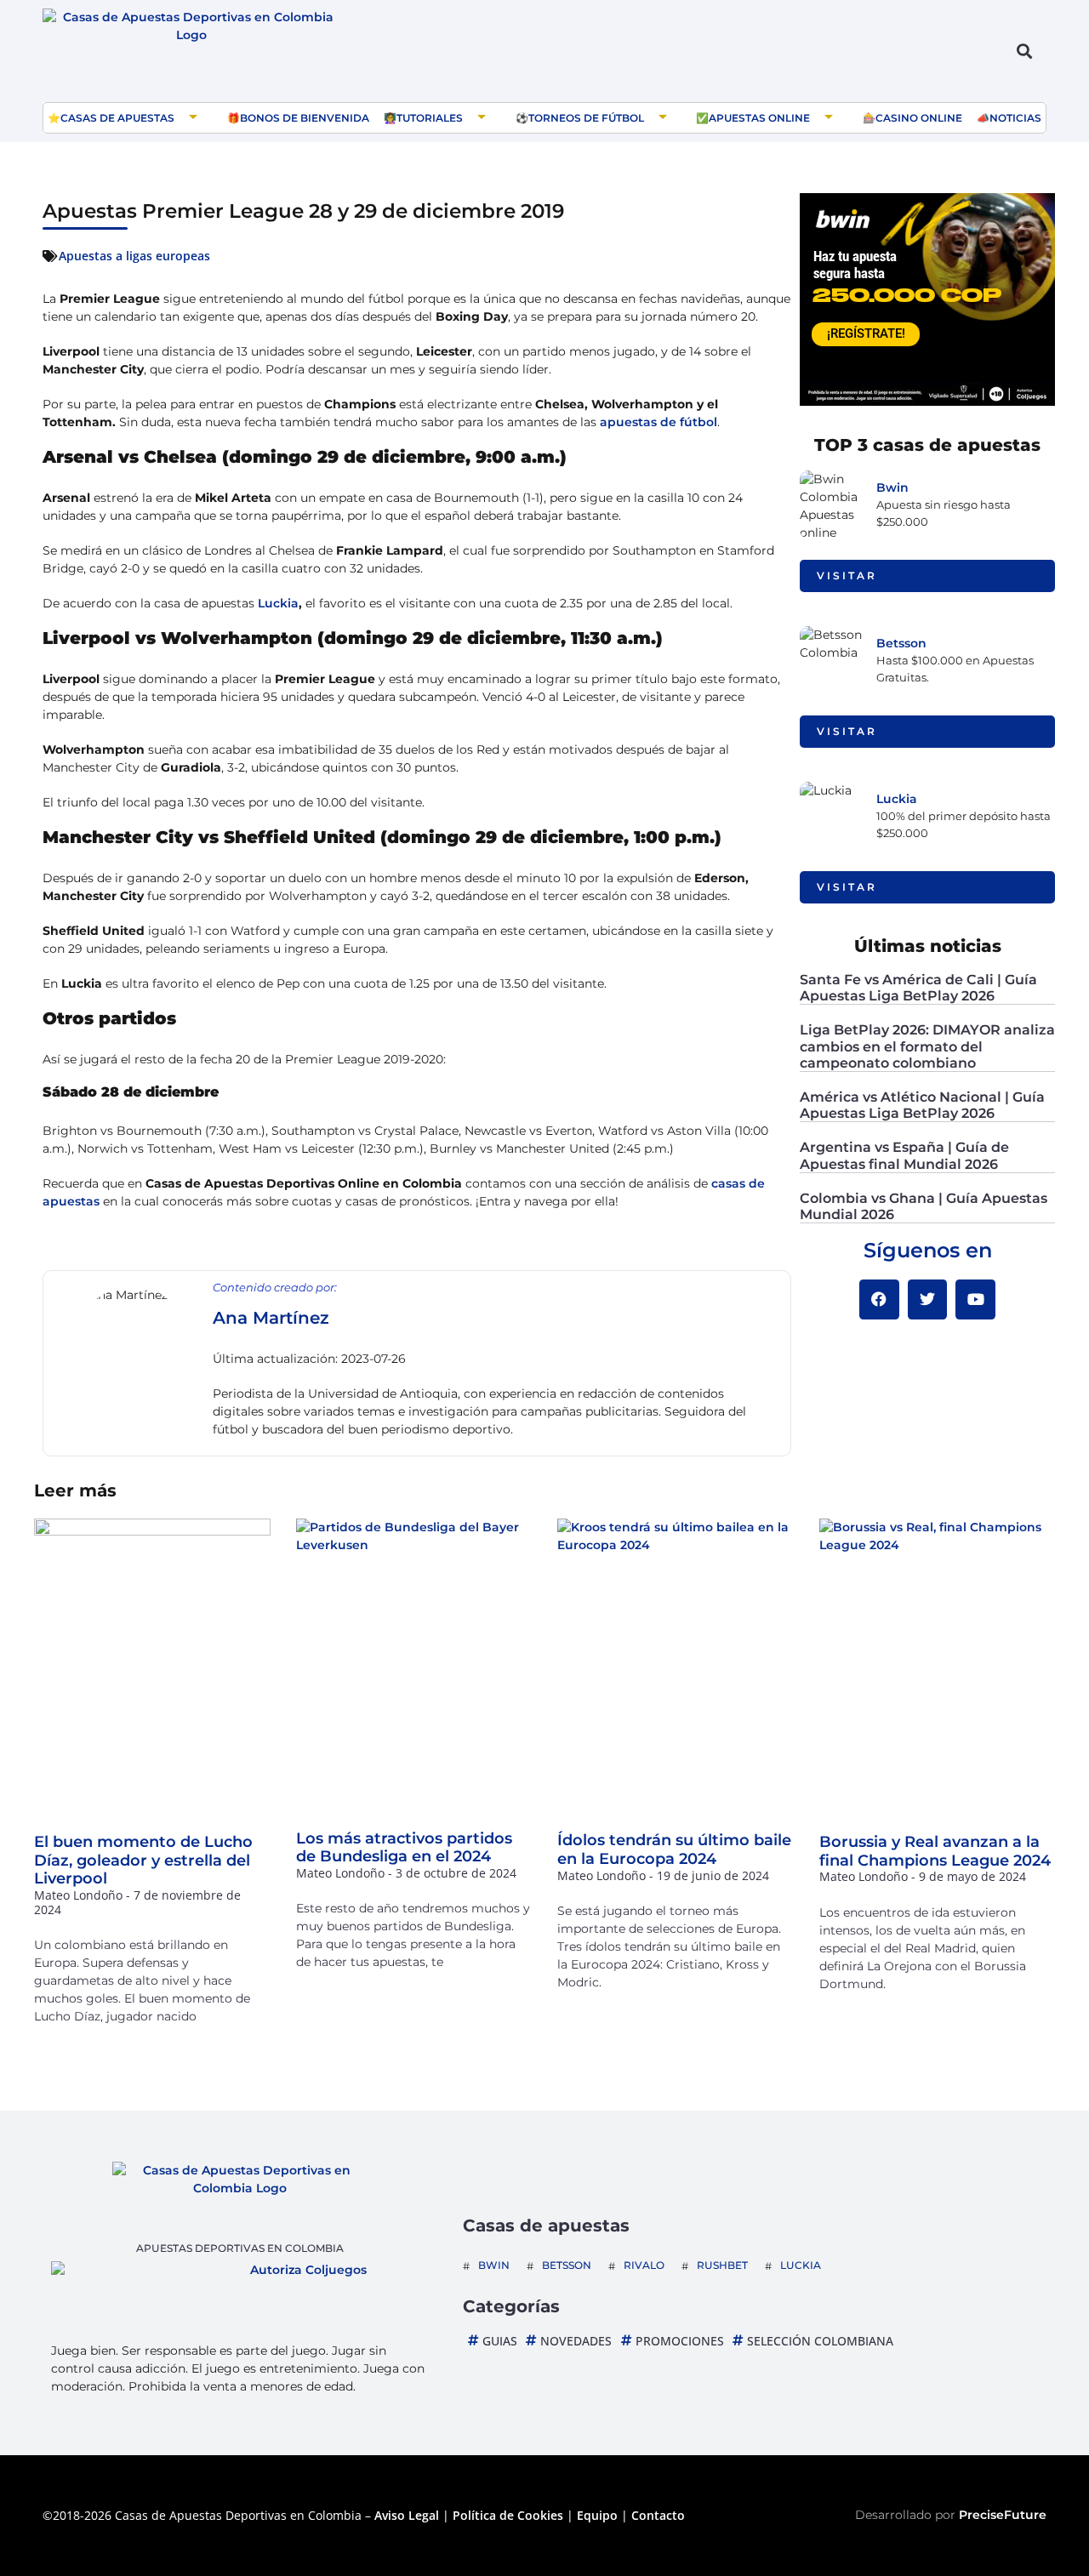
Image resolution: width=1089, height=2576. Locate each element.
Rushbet (722, 2265)
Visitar (847, 576)
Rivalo (644, 2265)
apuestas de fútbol (659, 422)
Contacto (658, 2515)
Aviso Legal (407, 2515)
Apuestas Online (759, 118)
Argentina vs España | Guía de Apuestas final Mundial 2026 (904, 1155)
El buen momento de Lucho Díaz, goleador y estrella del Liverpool (143, 1860)
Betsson (901, 643)
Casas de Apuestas (117, 118)
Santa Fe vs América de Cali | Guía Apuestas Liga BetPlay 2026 (918, 988)
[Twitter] (928, 1299)
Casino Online (919, 118)
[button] (1024, 51)
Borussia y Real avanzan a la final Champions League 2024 (935, 1851)
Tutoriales (430, 118)
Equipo (597, 2515)
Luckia (278, 603)
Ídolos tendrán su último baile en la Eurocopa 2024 (674, 1849)
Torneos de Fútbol (586, 118)
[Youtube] (975, 1299)
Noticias (1015, 118)
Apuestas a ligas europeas (134, 256)
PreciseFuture (1003, 2515)
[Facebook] (879, 1299)
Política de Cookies (508, 2515)
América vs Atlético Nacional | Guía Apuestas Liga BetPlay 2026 (922, 1105)
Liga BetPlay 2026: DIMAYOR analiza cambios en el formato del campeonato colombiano (927, 1046)
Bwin (892, 487)
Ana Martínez (271, 1318)
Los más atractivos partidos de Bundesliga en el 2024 (404, 1848)
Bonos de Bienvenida (305, 118)
